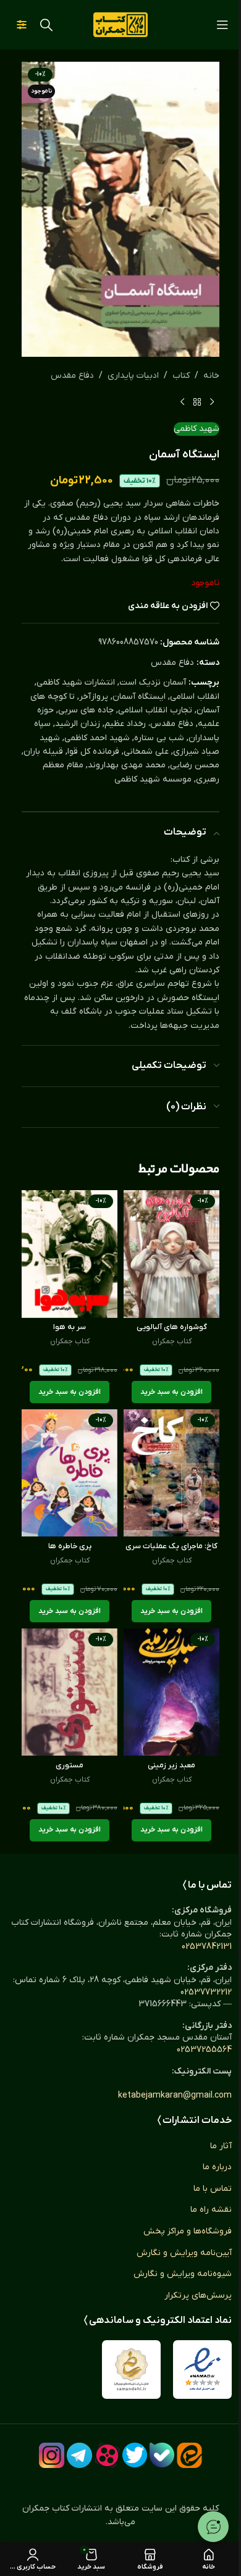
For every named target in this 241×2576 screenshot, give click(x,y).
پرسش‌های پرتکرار (198, 2295)
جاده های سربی (86, 710)
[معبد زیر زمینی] (171, 1692)
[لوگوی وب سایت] (120, 24)
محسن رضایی (195, 765)
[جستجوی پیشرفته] (22, 25)
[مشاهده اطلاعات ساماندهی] (131, 2370)
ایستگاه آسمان (139, 697)
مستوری (70, 1765)
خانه (211, 376)
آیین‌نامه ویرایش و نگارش (184, 2253)
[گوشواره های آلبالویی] (171, 1254)
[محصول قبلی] (212, 402)
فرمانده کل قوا (93, 752)
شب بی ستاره (159, 738)
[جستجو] (46, 25)
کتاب (181, 376)
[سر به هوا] (70, 1254)
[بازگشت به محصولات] (197, 402)
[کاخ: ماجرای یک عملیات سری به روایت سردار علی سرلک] (171, 1473)
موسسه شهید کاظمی (153, 779)
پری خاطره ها (70, 1546)
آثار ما (221, 2146)
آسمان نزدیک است (153, 682)
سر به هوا (70, 1327)
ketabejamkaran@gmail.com (175, 2095)
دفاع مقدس (72, 376)
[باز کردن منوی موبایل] (222, 25)
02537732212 (206, 1992)
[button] (171, 1392)
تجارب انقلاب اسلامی (155, 710)
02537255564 (204, 2050)
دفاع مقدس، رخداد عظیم (149, 724)
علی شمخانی (146, 752)
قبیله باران (43, 752)
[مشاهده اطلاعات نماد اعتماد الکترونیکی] (202, 2370)
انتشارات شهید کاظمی (76, 682)
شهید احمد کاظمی (97, 738)
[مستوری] (70, 1692)
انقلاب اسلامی (195, 697)
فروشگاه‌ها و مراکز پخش (188, 2231)
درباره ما (217, 2167)
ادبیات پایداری (133, 376)
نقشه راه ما (211, 2210)
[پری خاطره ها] (70, 1473)
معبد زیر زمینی (171, 1765)
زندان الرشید (78, 724)
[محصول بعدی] (182, 402)
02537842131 (207, 1947)
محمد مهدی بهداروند (127, 765)
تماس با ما (213, 2189)
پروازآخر (94, 697)
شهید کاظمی (197, 429)
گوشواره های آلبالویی (172, 1327)
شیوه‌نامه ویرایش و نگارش (183, 2274)
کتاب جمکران (172, 1341)
